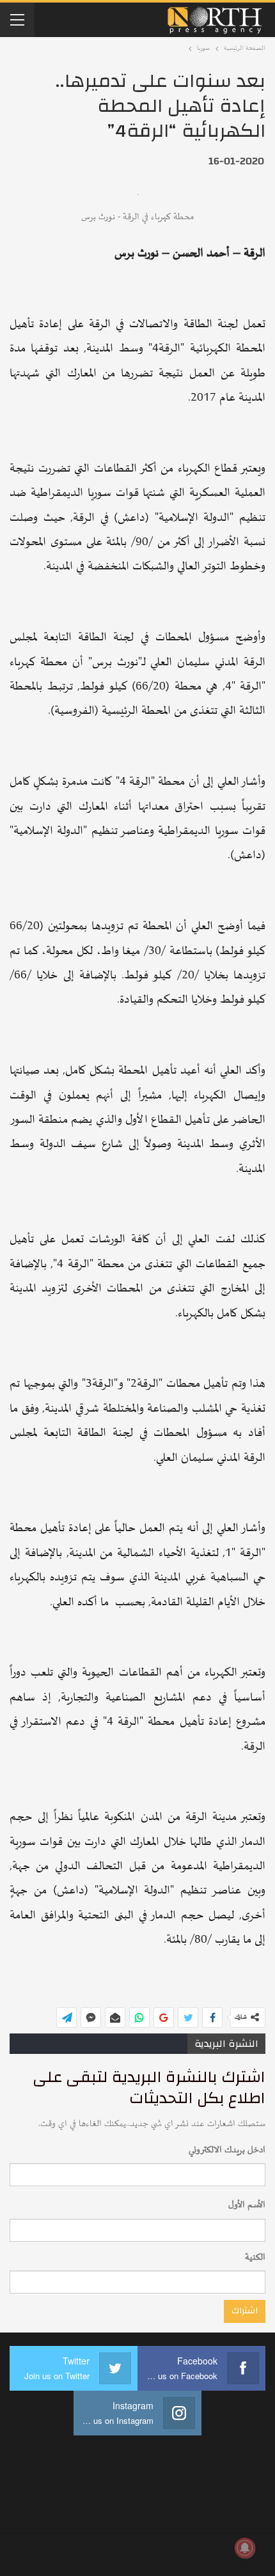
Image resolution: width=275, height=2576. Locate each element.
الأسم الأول (247, 2205)
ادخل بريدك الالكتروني (227, 2150)
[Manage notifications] (245, 2548)
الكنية (255, 2257)
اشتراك (245, 2311)
